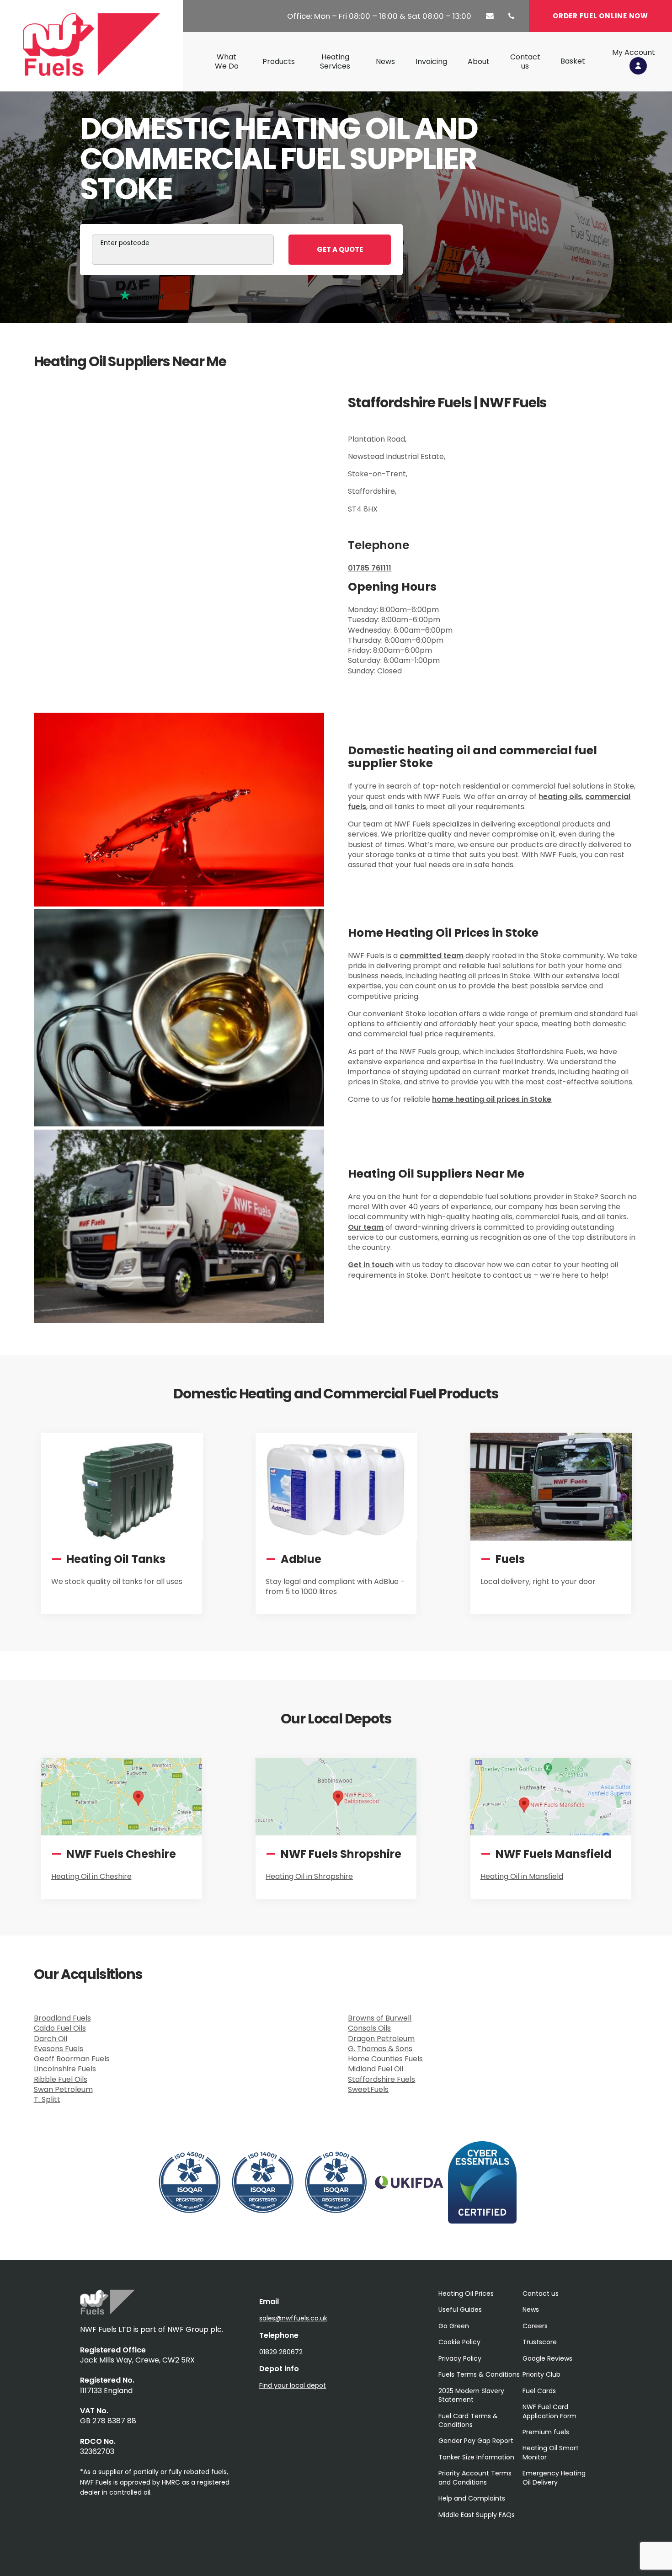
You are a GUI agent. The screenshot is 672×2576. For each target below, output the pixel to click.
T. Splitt (47, 2099)
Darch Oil (51, 2039)
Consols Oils (369, 2028)
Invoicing (431, 62)
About (479, 62)
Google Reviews (547, 2358)
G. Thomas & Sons (380, 2049)
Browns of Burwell (380, 2018)
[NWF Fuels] (107, 2312)
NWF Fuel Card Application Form (549, 2411)
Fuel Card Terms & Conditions (468, 2420)
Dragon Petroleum (381, 2039)
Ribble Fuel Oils (61, 2079)
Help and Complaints (472, 2498)
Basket (573, 61)
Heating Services (335, 62)
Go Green (454, 2326)
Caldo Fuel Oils (60, 2028)
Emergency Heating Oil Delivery (554, 2477)
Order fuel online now (600, 16)
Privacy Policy (460, 2358)
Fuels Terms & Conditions (479, 2374)
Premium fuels (546, 2432)
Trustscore (540, 2342)
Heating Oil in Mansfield (522, 1876)
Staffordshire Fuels (381, 2079)
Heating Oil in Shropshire (309, 1876)
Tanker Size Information (476, 2457)
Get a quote (340, 249)
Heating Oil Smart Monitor (551, 2452)
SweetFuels (368, 2089)
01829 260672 (281, 2352)
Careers (535, 2326)
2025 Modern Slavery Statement (471, 2395)
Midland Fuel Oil (376, 2069)
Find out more (85, 1612)
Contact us (525, 62)
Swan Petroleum (63, 2089)
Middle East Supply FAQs (477, 2515)
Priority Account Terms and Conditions (475, 2477)
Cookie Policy (459, 2342)
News (385, 62)
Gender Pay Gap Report (476, 2441)
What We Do (227, 62)
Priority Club (541, 2374)
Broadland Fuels (62, 2018)
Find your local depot (293, 2385)
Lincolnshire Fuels (65, 2069)
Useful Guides (460, 2309)
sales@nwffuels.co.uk (293, 2318)
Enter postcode (125, 243)
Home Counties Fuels (385, 2059)
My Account (634, 53)
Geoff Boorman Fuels (72, 2059)
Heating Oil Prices (466, 2293)
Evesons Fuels (59, 2049)
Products (279, 62)
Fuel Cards (539, 2391)
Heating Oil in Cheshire (91, 1876)
